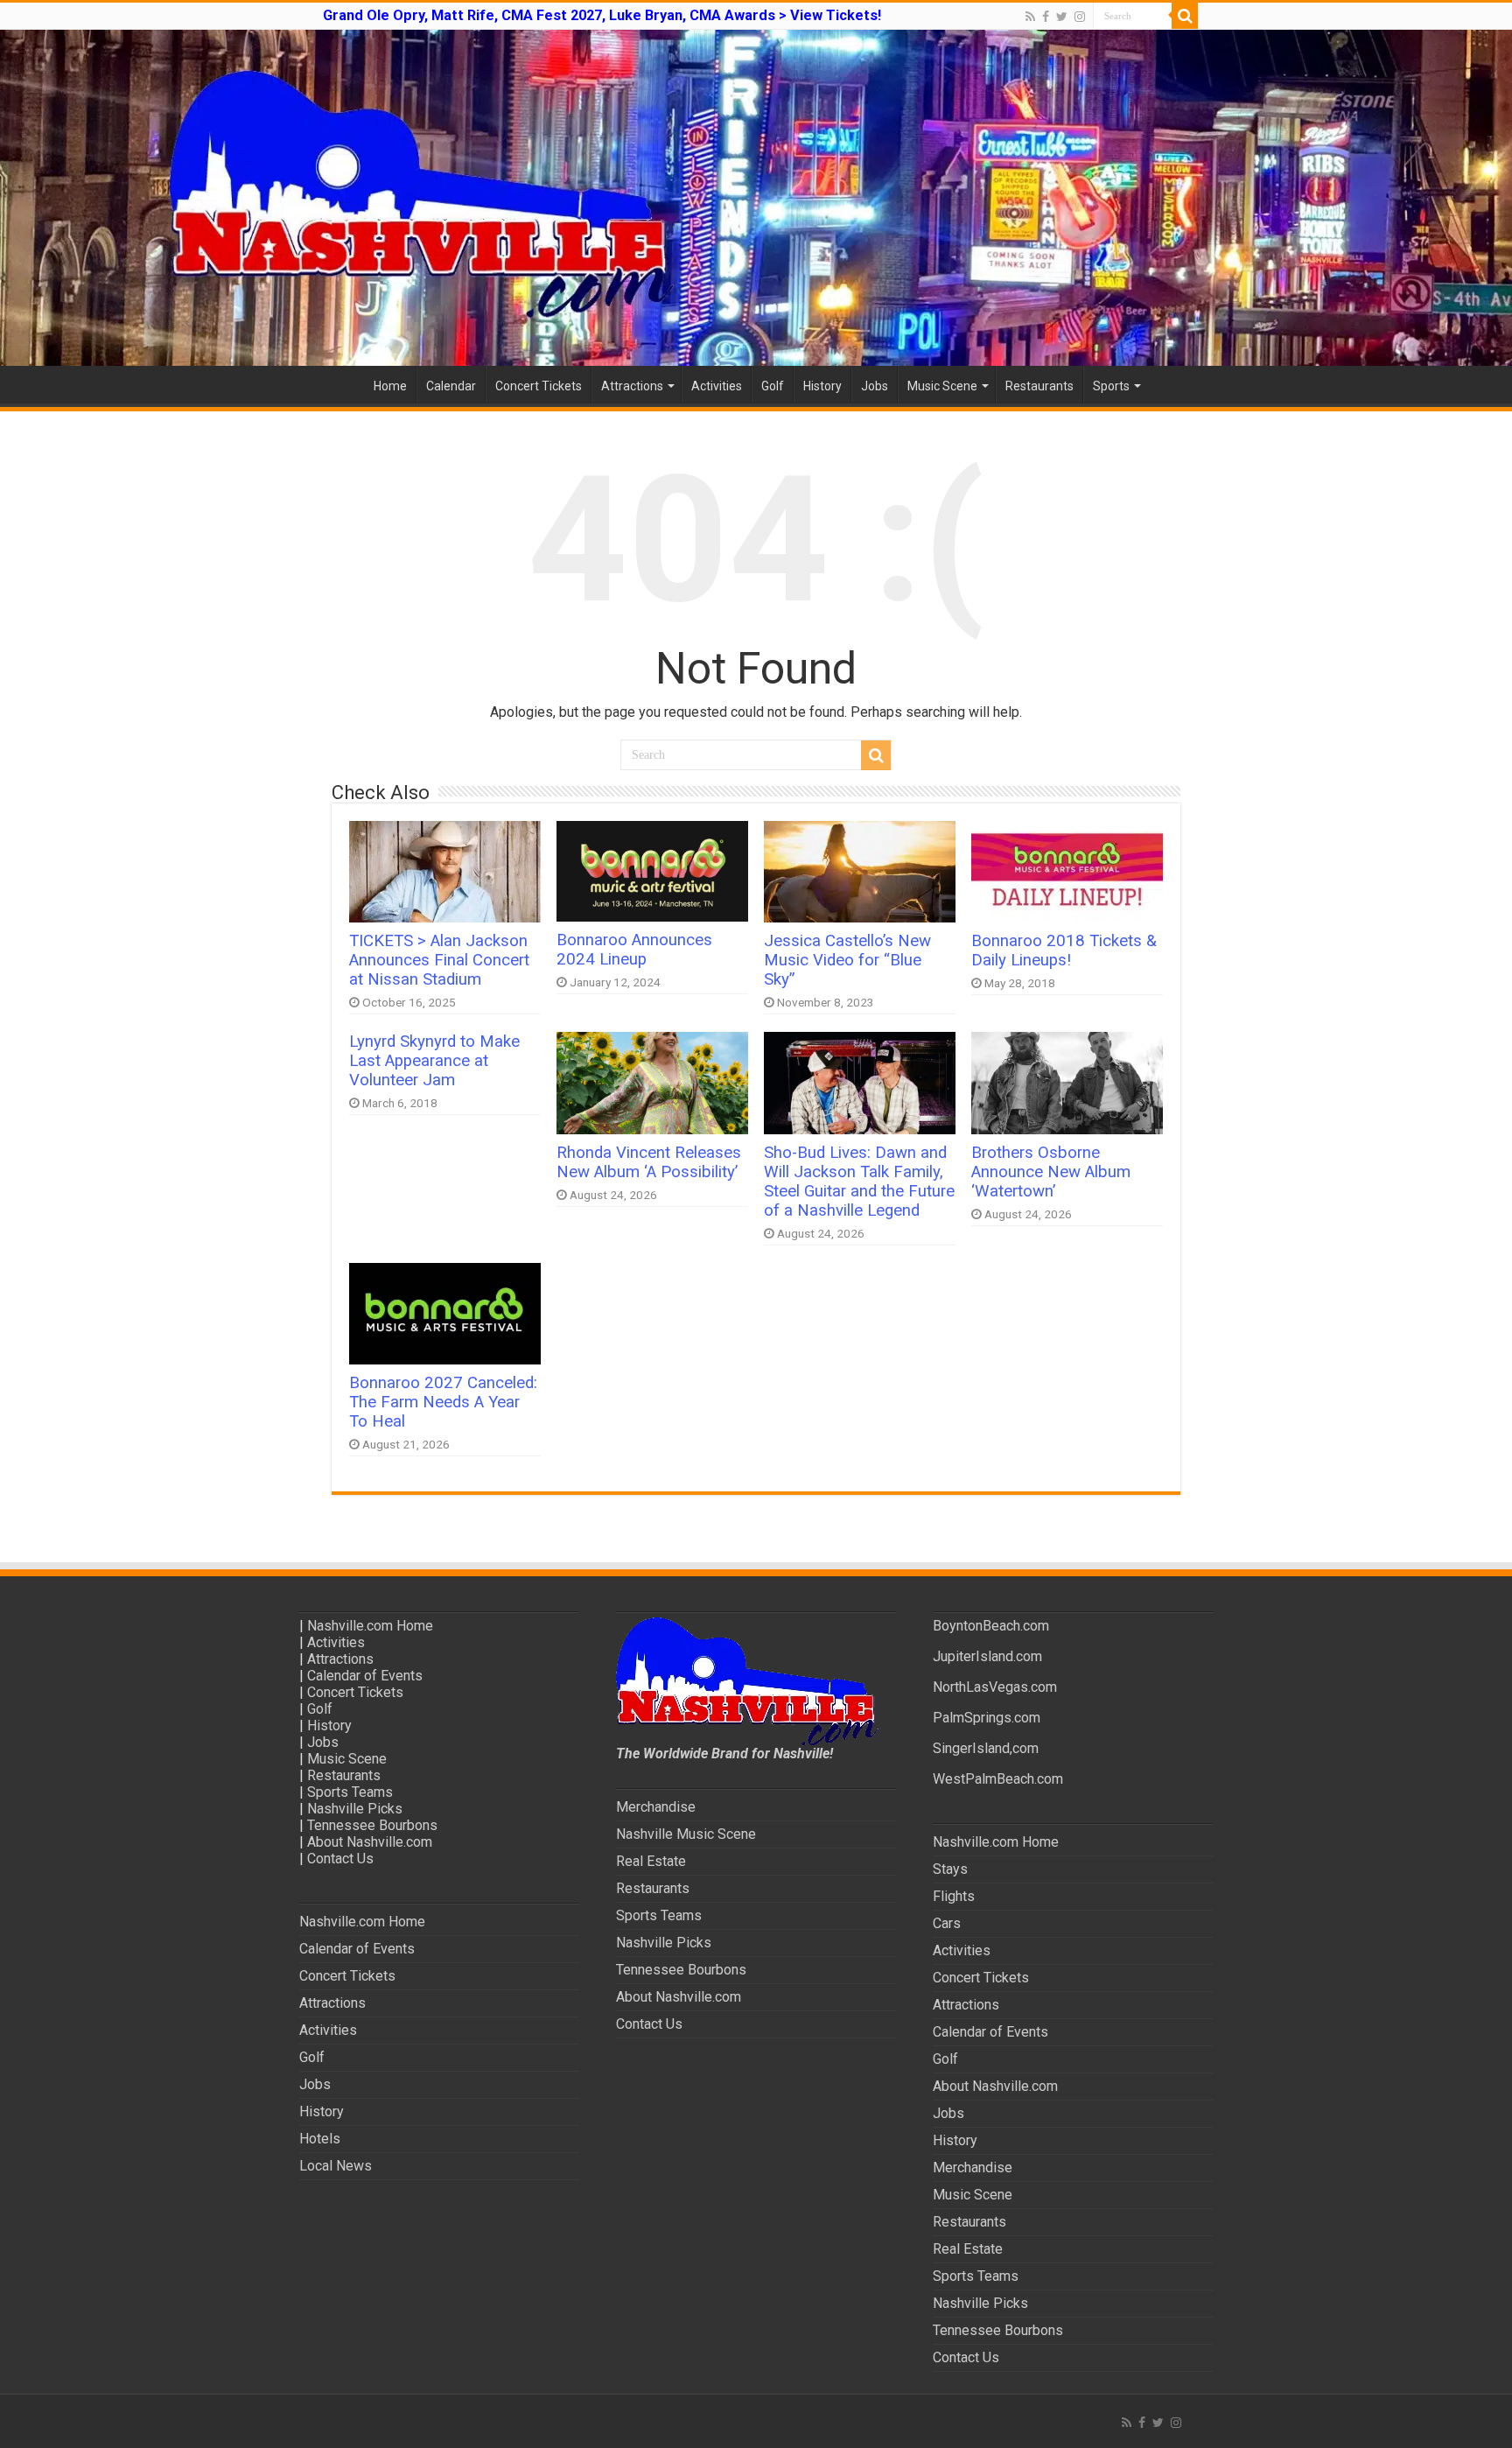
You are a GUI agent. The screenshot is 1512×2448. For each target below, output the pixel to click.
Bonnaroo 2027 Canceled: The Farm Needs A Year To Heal (443, 1402)
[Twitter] (1062, 17)
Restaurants (1039, 386)
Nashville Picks (355, 1809)
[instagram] (1080, 17)
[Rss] (1030, 17)
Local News (336, 2166)
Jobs (875, 386)
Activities (717, 386)
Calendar (451, 386)
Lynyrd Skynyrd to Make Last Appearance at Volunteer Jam (434, 1061)
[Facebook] (1046, 17)
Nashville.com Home (370, 1626)
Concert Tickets (539, 386)
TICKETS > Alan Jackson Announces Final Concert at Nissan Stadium (439, 960)
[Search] (1185, 16)
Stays (950, 1869)
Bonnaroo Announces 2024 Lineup (634, 950)
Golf (773, 386)
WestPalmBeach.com (998, 1779)
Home (390, 386)
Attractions (632, 386)
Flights (954, 1896)
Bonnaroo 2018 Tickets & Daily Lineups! (1064, 950)
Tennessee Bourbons (372, 1825)
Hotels (320, 2139)
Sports (1111, 386)
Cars (947, 1923)
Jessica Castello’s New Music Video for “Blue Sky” (847, 960)
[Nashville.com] (756, 198)
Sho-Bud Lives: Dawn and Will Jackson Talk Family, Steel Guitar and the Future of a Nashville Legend (859, 1182)
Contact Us (340, 1859)
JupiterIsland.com (987, 1656)
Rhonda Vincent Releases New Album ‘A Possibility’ (649, 1162)
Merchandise (656, 1807)
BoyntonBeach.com (991, 1626)
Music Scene (942, 386)
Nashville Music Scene (686, 1834)
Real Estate (651, 1861)
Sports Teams (350, 1792)
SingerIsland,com (986, 1748)
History (822, 386)
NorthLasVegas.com (995, 1687)
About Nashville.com (370, 1842)
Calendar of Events (365, 1676)
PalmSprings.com (987, 1718)
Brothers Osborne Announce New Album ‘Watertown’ (1051, 1172)
